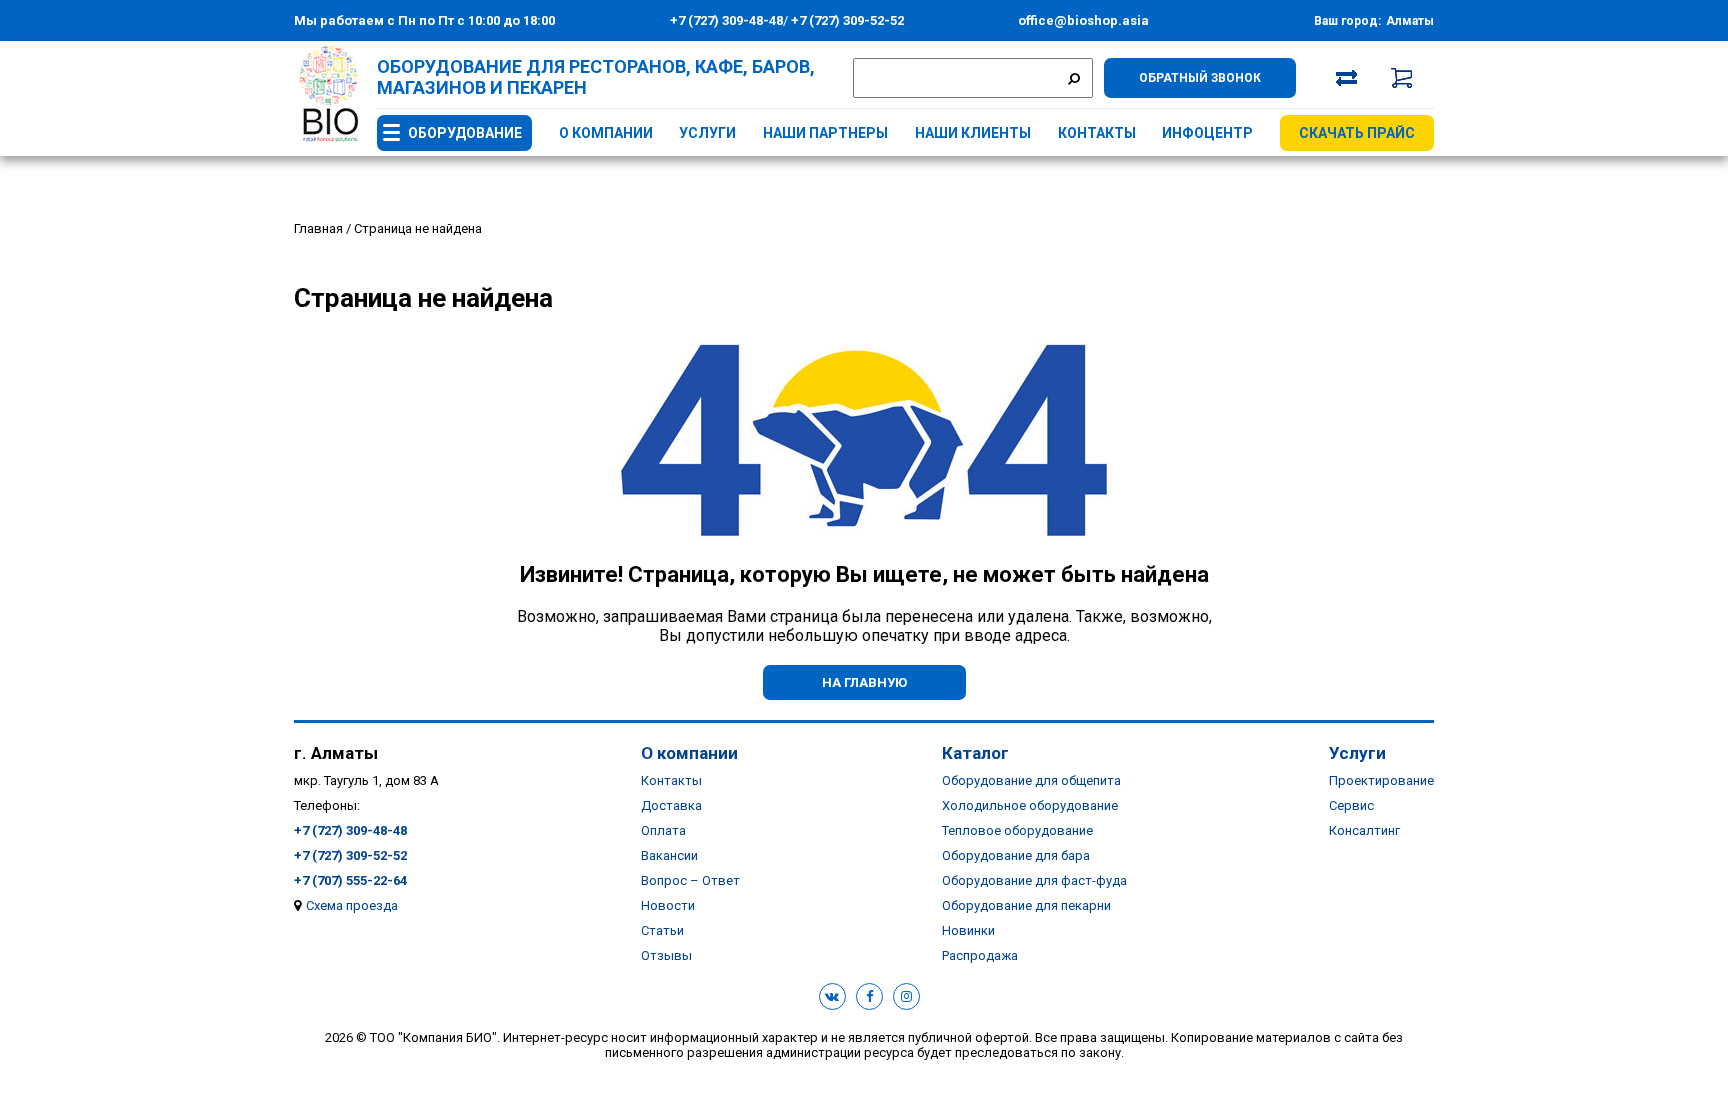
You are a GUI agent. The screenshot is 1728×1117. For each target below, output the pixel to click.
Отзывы (666, 955)
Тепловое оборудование (1017, 830)
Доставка (671, 805)
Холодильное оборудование (1030, 805)
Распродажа (980, 955)
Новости (668, 905)
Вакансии (669, 855)
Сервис (1351, 805)
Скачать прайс (1357, 133)
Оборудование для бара (1016, 855)
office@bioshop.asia (1083, 20)
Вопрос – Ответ (690, 880)
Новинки (968, 930)
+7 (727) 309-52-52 (846, 20)
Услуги (707, 133)
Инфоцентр (1207, 133)
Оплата (663, 830)
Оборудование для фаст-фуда (1034, 880)
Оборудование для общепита (1031, 780)
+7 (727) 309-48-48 (726, 20)
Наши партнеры (825, 133)
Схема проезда (352, 905)
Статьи (662, 930)
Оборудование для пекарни (1026, 905)
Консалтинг (1364, 830)
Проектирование (1381, 780)
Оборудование (465, 133)
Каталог (975, 753)
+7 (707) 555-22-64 (350, 880)
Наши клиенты (973, 133)
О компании (606, 133)
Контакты (1097, 133)
